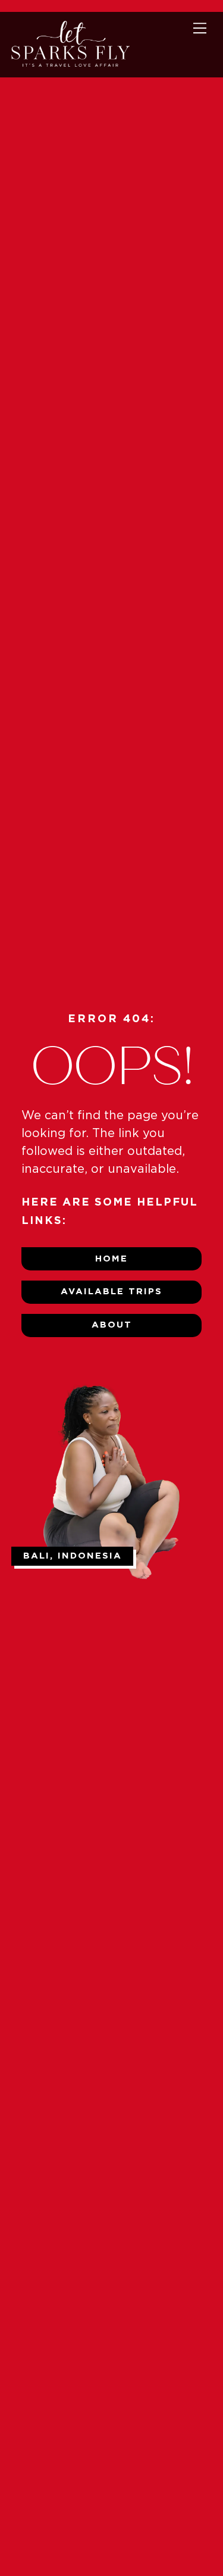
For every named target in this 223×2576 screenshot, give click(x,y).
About (112, 1325)
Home (111, 1259)
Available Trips (111, 1292)
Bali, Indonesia (73, 1556)
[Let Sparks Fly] (70, 63)
